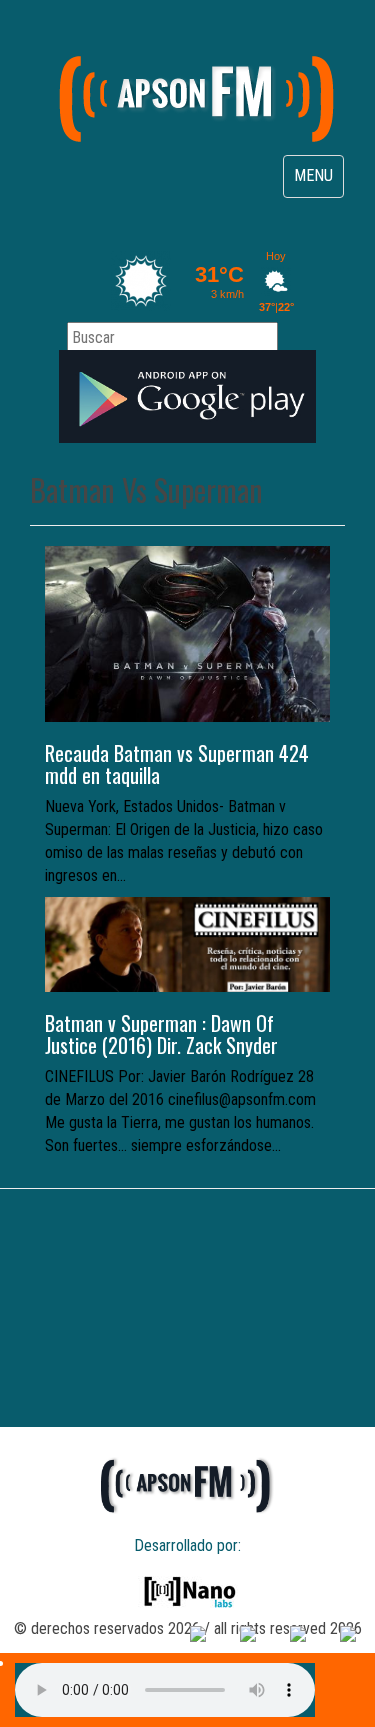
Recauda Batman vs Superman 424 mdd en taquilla (177, 764)
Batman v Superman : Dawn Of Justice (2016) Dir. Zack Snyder (161, 1034)
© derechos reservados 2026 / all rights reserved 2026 (188, 1628)
